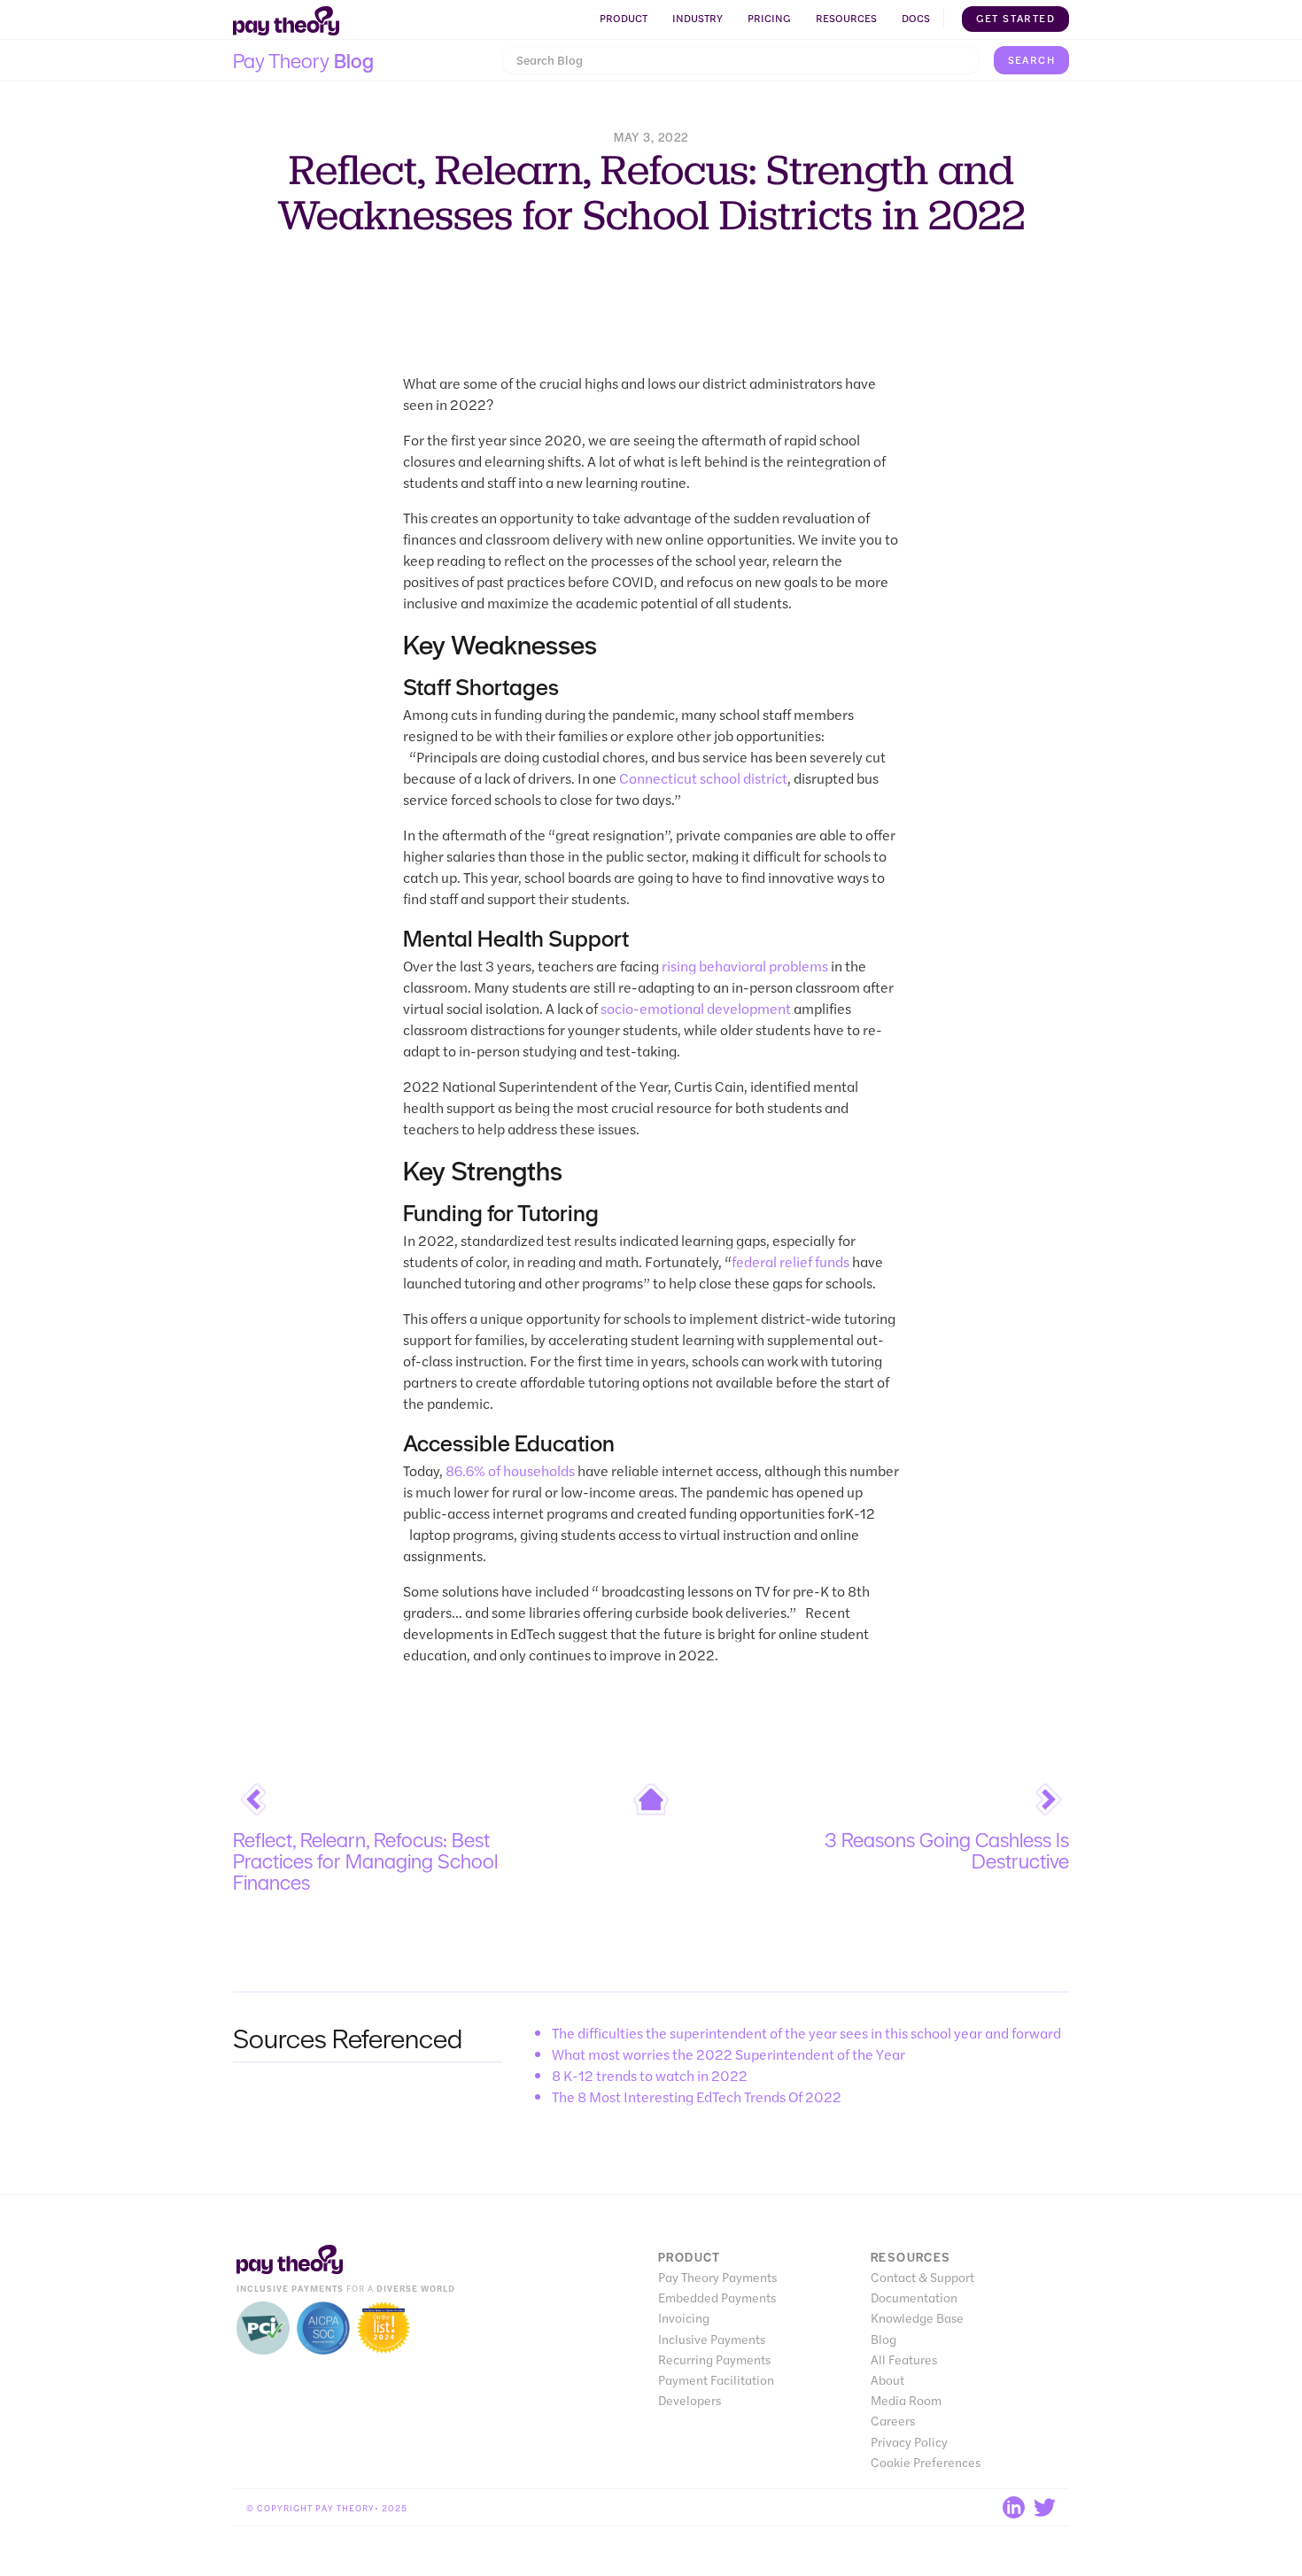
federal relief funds (790, 1261)
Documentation (914, 2298)
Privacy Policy (909, 2442)
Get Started (1015, 18)
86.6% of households (510, 1470)
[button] (624, 19)
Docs (916, 18)
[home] (286, 21)
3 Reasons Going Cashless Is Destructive (947, 1850)
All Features (904, 2359)
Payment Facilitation (716, 2380)
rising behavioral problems (745, 966)
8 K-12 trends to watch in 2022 (650, 2075)
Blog (883, 2339)
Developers (690, 2400)
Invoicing (684, 2318)
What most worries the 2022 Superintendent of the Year (728, 2054)
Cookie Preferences (926, 2462)
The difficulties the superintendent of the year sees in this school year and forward (806, 2033)
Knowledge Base (917, 2318)
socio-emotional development (696, 1008)
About (887, 2380)
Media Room (906, 2400)
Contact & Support (922, 2277)
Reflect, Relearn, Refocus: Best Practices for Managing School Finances (365, 1860)
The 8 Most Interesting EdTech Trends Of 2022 (697, 2096)
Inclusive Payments (712, 2339)
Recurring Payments (714, 2359)
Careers (893, 2421)
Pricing (769, 18)
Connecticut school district (703, 778)
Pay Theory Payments (717, 2277)
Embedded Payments (717, 2298)
